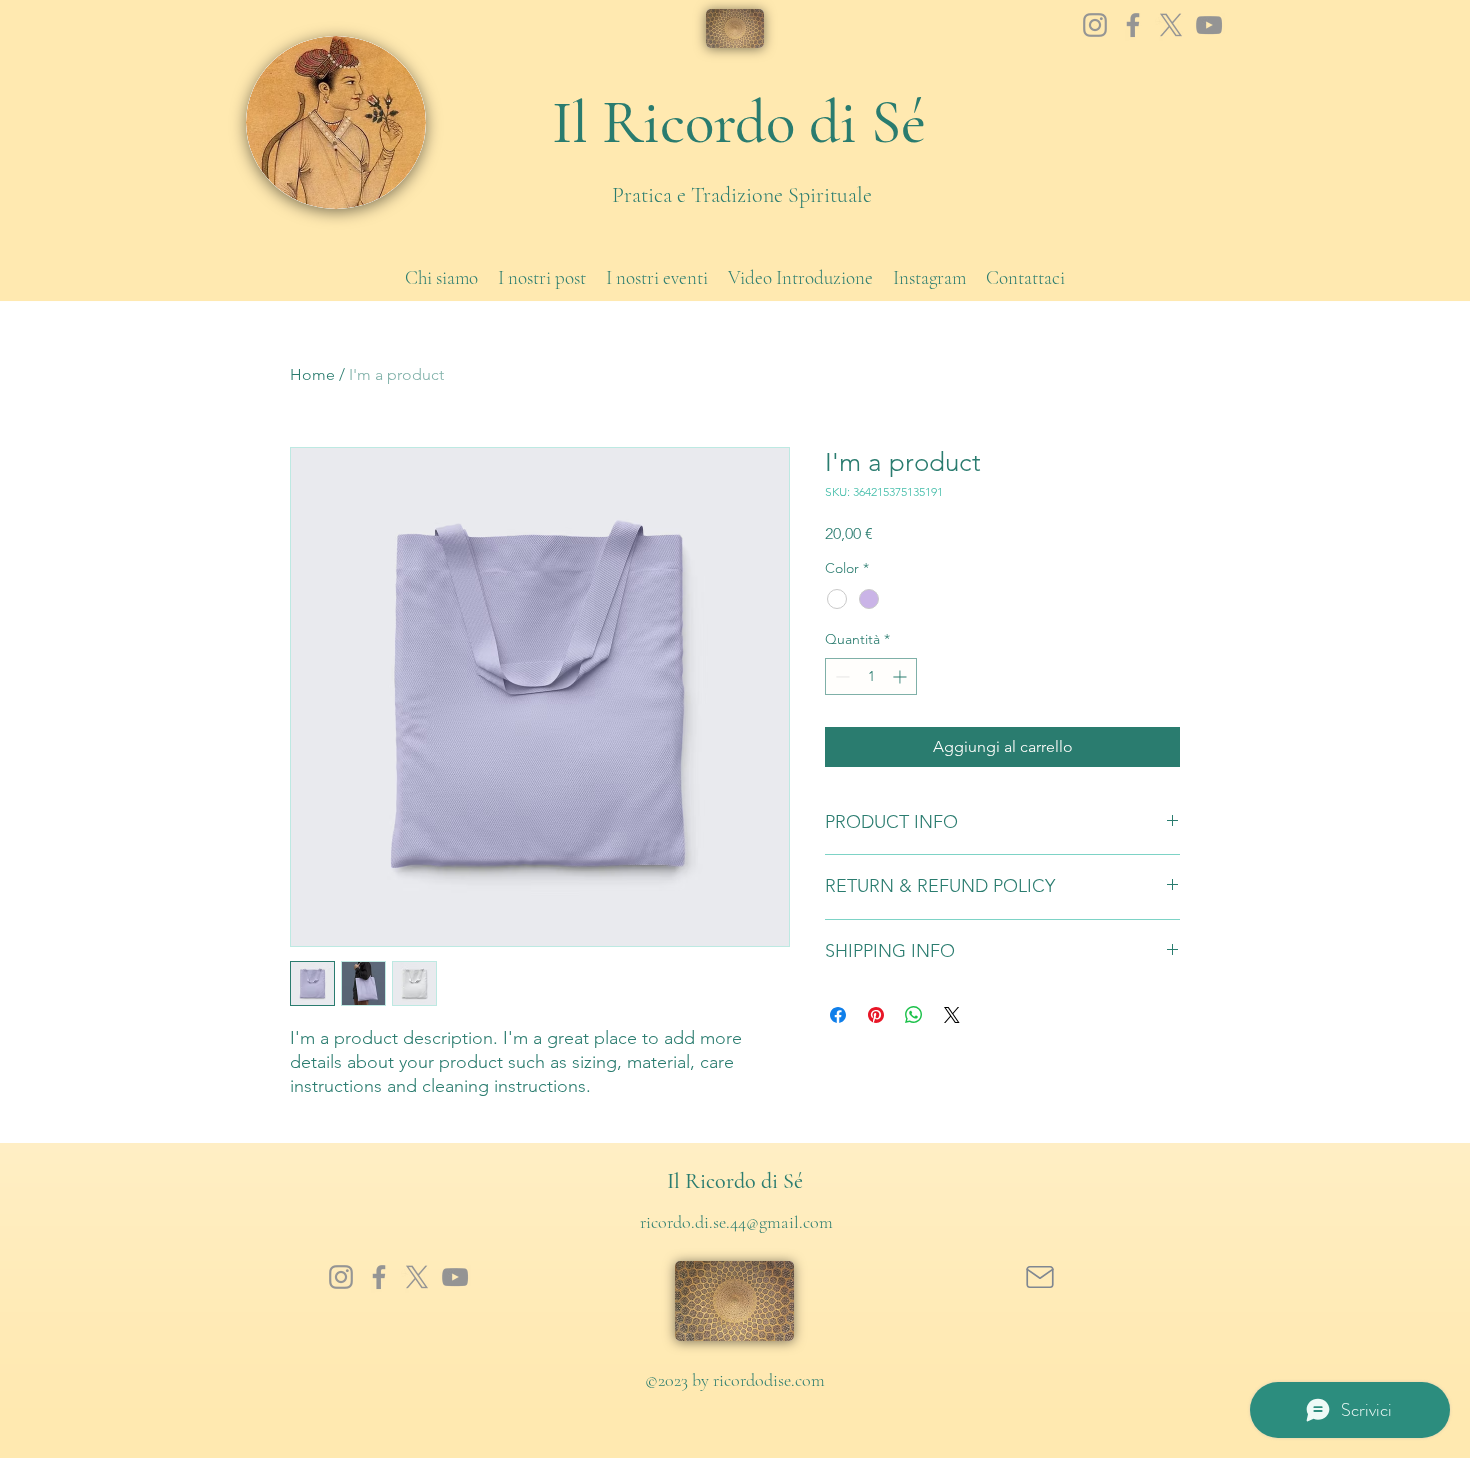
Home (312, 374)
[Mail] (1039, 1277)
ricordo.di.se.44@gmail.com (736, 1222)
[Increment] (901, 676)
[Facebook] (1133, 25)
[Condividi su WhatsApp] (914, 1015)
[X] (1171, 25)
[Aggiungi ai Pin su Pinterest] (876, 1015)
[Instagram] (1095, 25)
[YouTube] (1209, 25)
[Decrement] (840, 676)
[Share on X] (952, 1015)
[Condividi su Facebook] (838, 1015)
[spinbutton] (871, 676)
